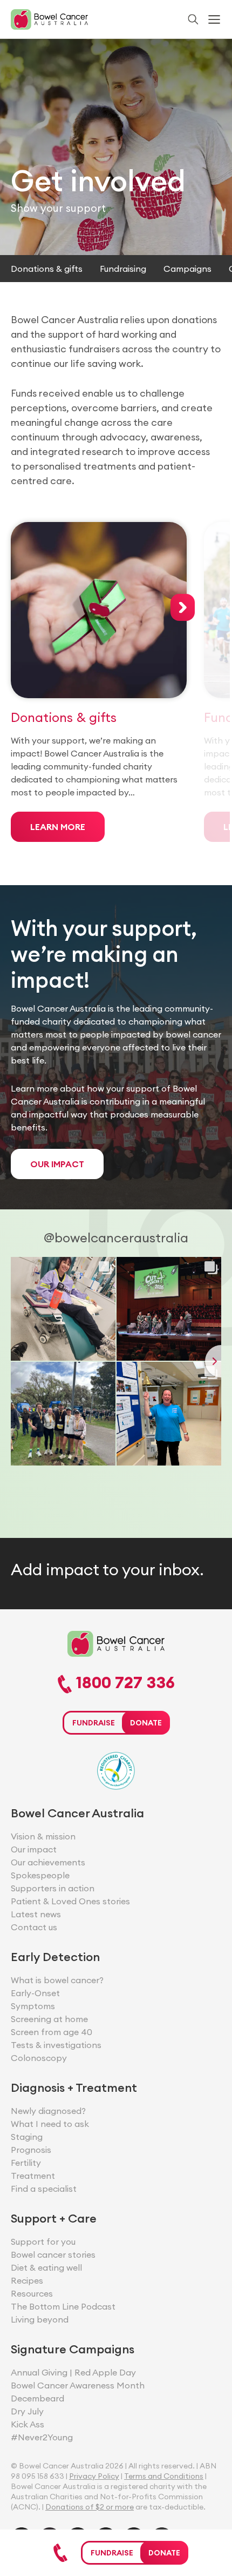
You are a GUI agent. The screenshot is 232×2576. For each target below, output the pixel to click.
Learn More (58, 827)
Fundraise (112, 2553)
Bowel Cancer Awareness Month (78, 2385)
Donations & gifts (47, 269)
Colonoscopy (39, 2058)
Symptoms (33, 2006)
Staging (27, 2137)
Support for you (43, 2242)
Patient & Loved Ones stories (70, 1901)
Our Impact (57, 1164)
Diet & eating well (46, 2267)
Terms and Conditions (164, 2476)
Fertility (26, 2163)
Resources (32, 2293)
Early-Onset (35, 1993)
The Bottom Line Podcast (63, 2306)
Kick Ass (28, 2424)
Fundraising (123, 269)
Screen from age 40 (52, 2032)
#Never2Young (42, 2437)
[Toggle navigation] (214, 19)
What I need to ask (50, 2124)
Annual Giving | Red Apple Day (73, 2372)
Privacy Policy (94, 2476)
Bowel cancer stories (53, 2254)
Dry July (27, 2411)
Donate (164, 2553)
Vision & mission (43, 1836)
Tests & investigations (56, 2045)
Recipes (27, 2280)
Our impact (34, 1849)
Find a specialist (44, 2189)
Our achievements (48, 1862)
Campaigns (187, 269)
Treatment (33, 2176)
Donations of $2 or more (90, 2507)
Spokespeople (40, 1875)
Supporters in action (53, 1888)
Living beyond (40, 2319)
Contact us (34, 1927)
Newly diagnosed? (48, 2111)
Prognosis (31, 2150)
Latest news (36, 1914)
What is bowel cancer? (57, 1980)
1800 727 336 (123, 1683)
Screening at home (49, 2019)
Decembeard (37, 2398)
